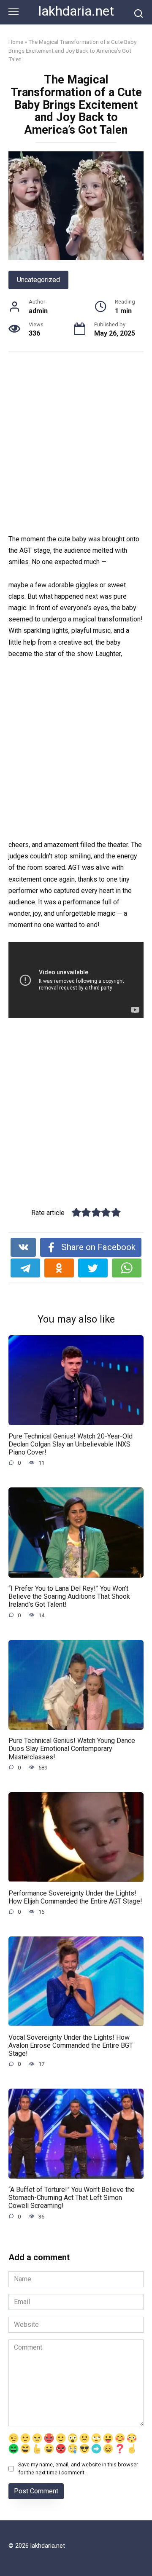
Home (16, 42)
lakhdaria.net (76, 11)
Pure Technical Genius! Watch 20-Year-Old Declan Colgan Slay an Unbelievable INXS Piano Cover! (71, 1444)
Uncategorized (38, 280)
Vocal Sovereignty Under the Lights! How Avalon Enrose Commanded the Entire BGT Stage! (71, 2045)
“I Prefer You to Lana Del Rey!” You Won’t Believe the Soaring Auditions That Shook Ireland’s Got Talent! (69, 1596)
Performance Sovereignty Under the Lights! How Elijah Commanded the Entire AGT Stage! (75, 1897)
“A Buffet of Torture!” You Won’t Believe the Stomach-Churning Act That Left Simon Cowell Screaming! (72, 2198)
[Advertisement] (76, 444)
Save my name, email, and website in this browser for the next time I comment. (78, 2468)
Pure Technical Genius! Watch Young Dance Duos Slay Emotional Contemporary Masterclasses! (72, 1749)
